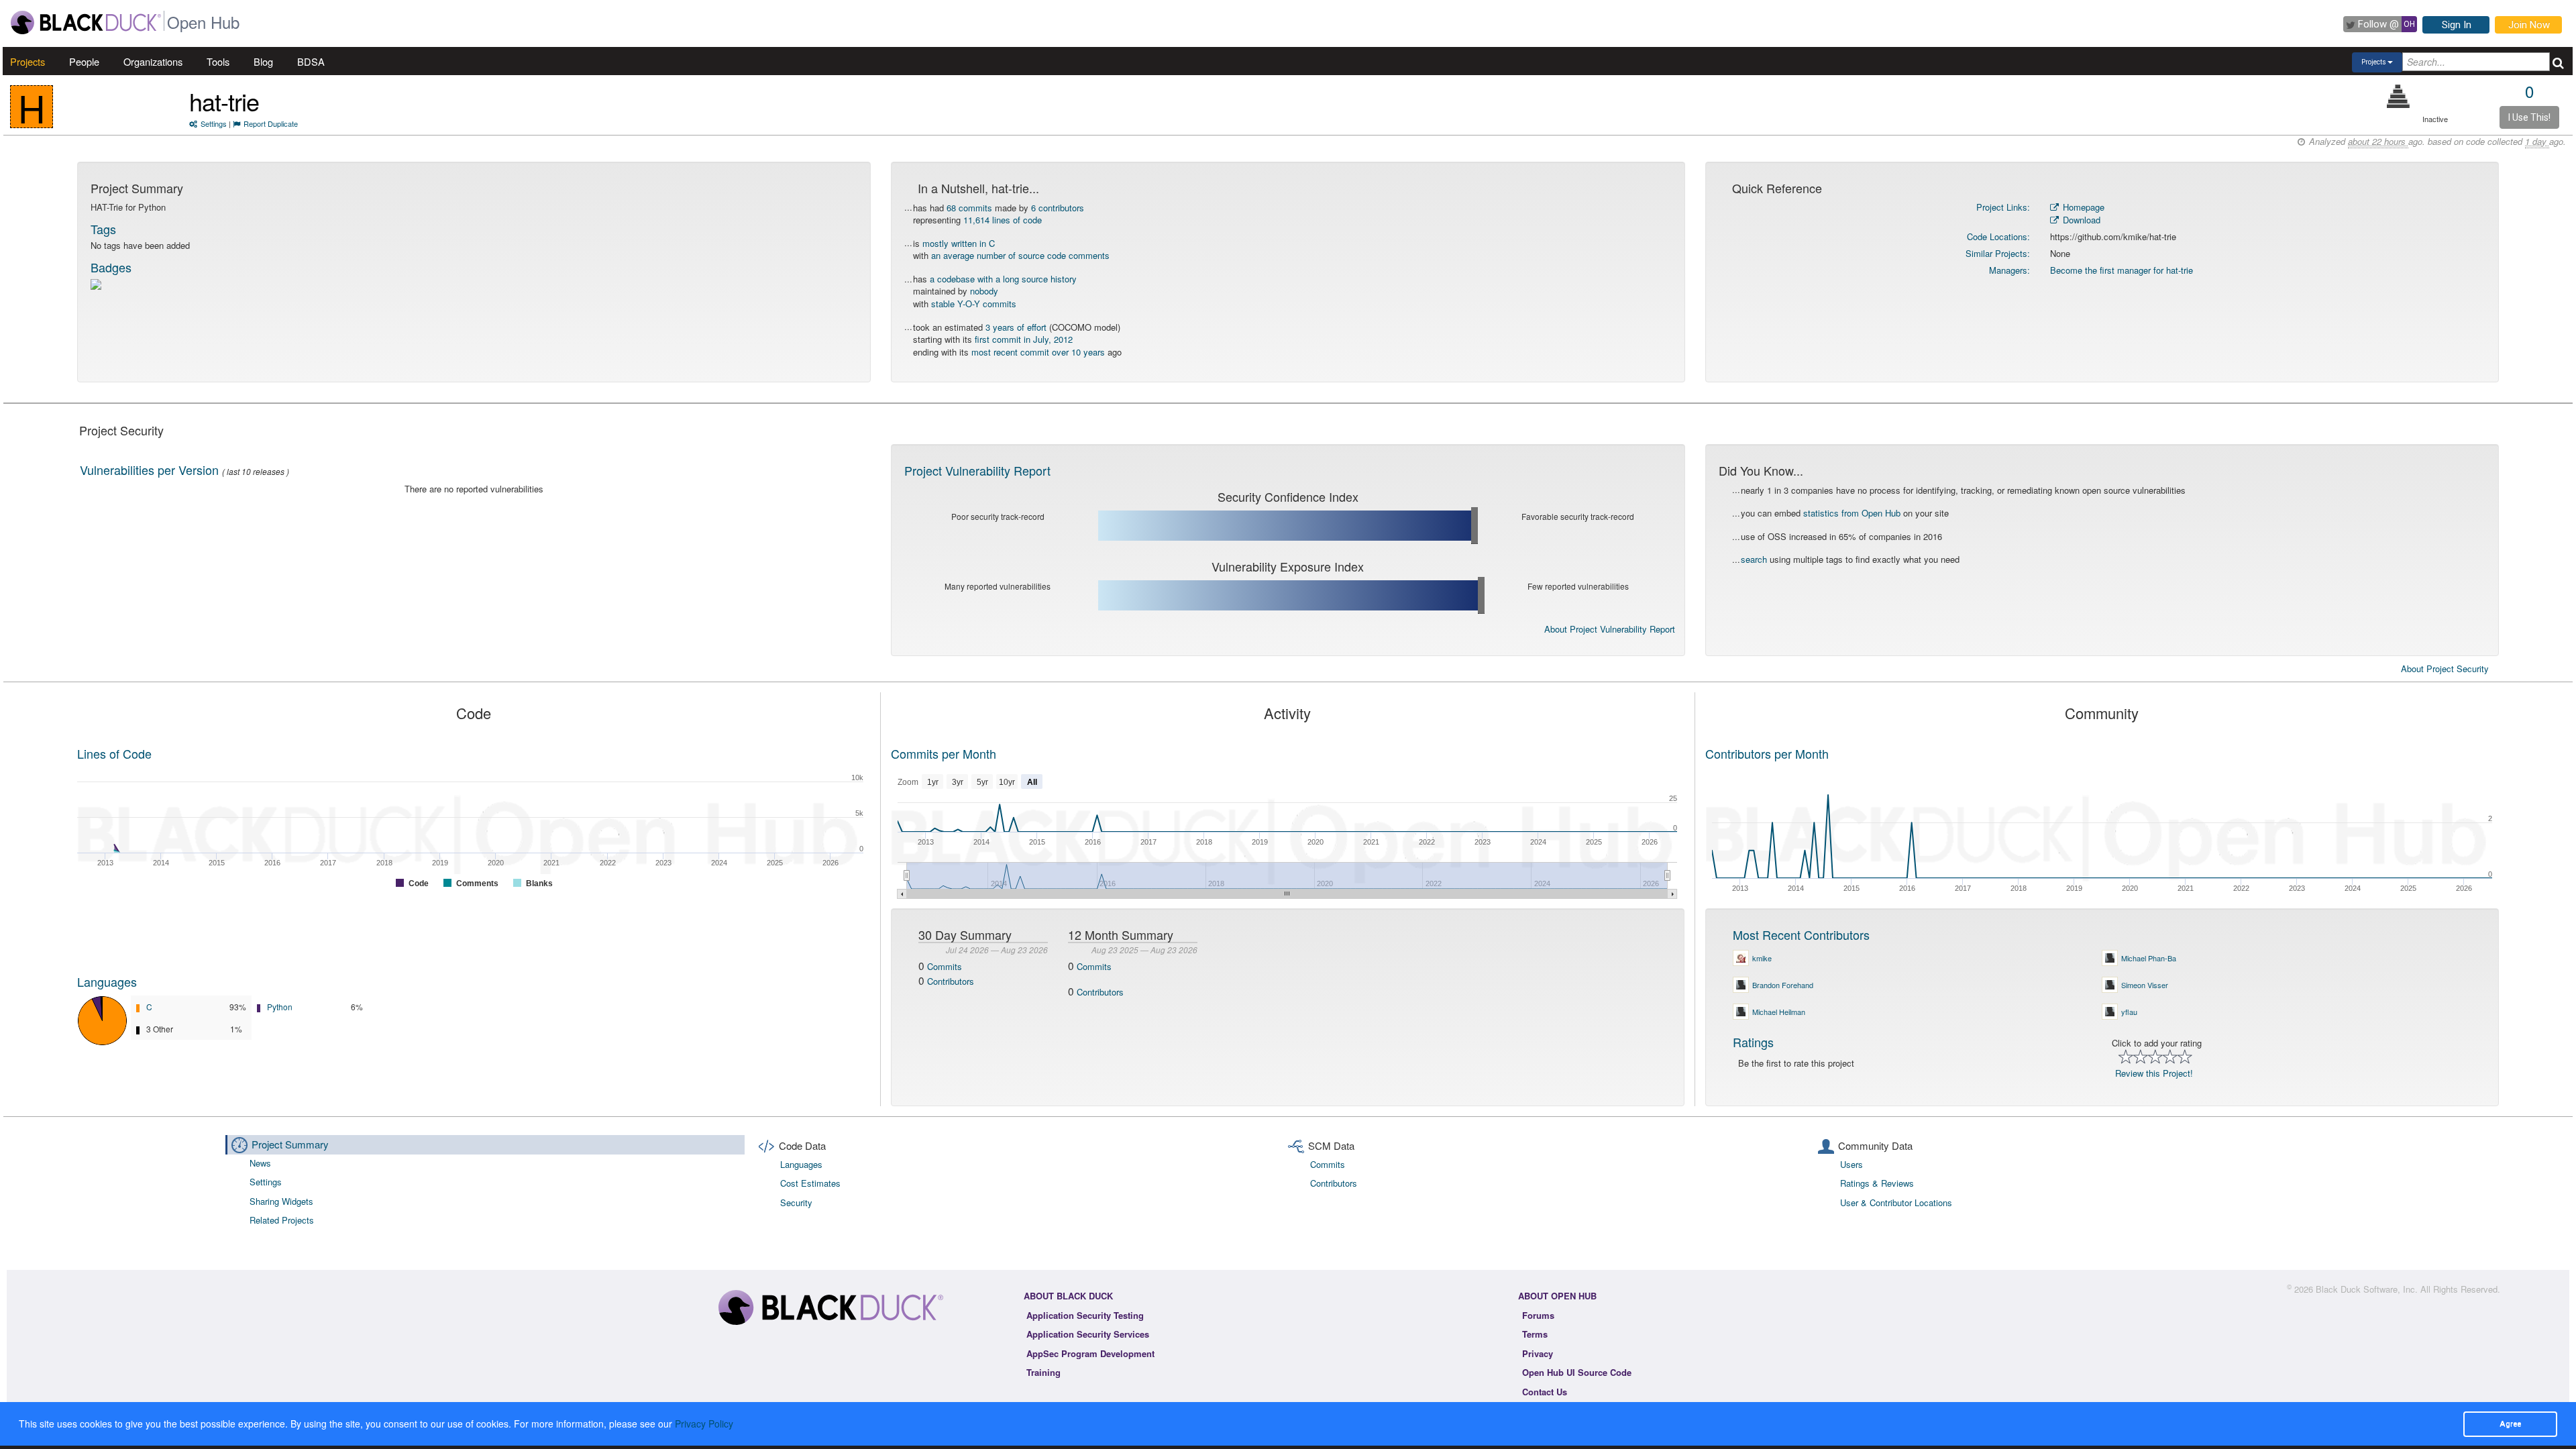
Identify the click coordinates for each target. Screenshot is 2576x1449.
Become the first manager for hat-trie (2122, 270)
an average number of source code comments (1020, 255)
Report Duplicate (271, 123)
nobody (984, 291)
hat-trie (224, 101)
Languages (107, 981)
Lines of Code (114, 753)
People (84, 61)
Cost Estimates (810, 1183)
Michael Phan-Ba (2149, 958)
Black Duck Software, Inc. (2367, 1289)
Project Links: (2003, 207)
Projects (28, 61)
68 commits (969, 208)
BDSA (311, 61)
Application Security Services (1088, 1334)
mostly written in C (959, 243)
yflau (2129, 1012)
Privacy (1538, 1353)
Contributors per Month (1767, 753)
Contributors (951, 981)
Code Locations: (1998, 236)
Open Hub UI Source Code (1577, 1372)
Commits (945, 966)
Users (1851, 1164)
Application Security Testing (1085, 1315)
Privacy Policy (704, 1424)
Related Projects (282, 1220)
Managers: (2009, 270)
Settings (214, 123)
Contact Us (1545, 1392)
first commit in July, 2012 (1024, 339)
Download (2080, 220)
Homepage (2082, 207)
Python (280, 1007)
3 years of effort (1016, 327)
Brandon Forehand (1783, 985)
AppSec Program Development (1090, 1353)
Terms (1535, 1334)
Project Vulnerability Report (977, 470)
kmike (1762, 958)
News (260, 1163)
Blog (263, 61)
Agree (2510, 1424)
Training (1043, 1372)
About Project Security (2445, 669)
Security (796, 1202)
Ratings (1753, 1042)
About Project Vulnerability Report (1610, 629)
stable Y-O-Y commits (974, 304)
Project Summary (290, 1144)
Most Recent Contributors (1801, 934)
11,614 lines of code (1003, 220)
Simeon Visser (2145, 985)
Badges (111, 267)
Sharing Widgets (281, 1201)
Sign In (2457, 25)
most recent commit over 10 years (1038, 352)
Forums (1538, 1315)
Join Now (2529, 25)
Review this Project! (2154, 1073)
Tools (218, 61)
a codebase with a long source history (1003, 279)
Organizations (153, 61)
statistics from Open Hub (1852, 513)
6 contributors (1058, 208)
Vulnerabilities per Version (149, 470)
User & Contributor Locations (1896, 1202)
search (1754, 559)
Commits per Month (944, 753)
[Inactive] (2399, 96)
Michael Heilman (1779, 1012)
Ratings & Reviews (1877, 1183)
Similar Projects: (1998, 253)
